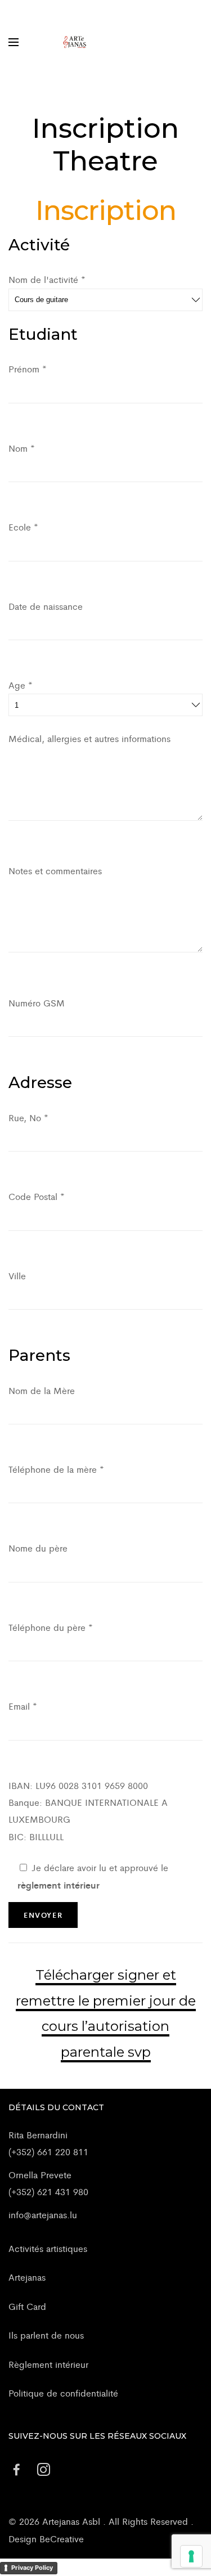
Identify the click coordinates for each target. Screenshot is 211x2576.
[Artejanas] (75, 42)
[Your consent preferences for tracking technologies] (191, 2556)
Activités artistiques (48, 2248)
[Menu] (14, 42)
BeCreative (62, 2539)
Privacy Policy (32, 2568)
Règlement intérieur (48, 2364)
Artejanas (27, 2277)
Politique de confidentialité (63, 2393)
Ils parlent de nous (46, 2335)
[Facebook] (16, 2470)
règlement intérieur (59, 1885)
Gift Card (27, 2306)
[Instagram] (43, 2470)
